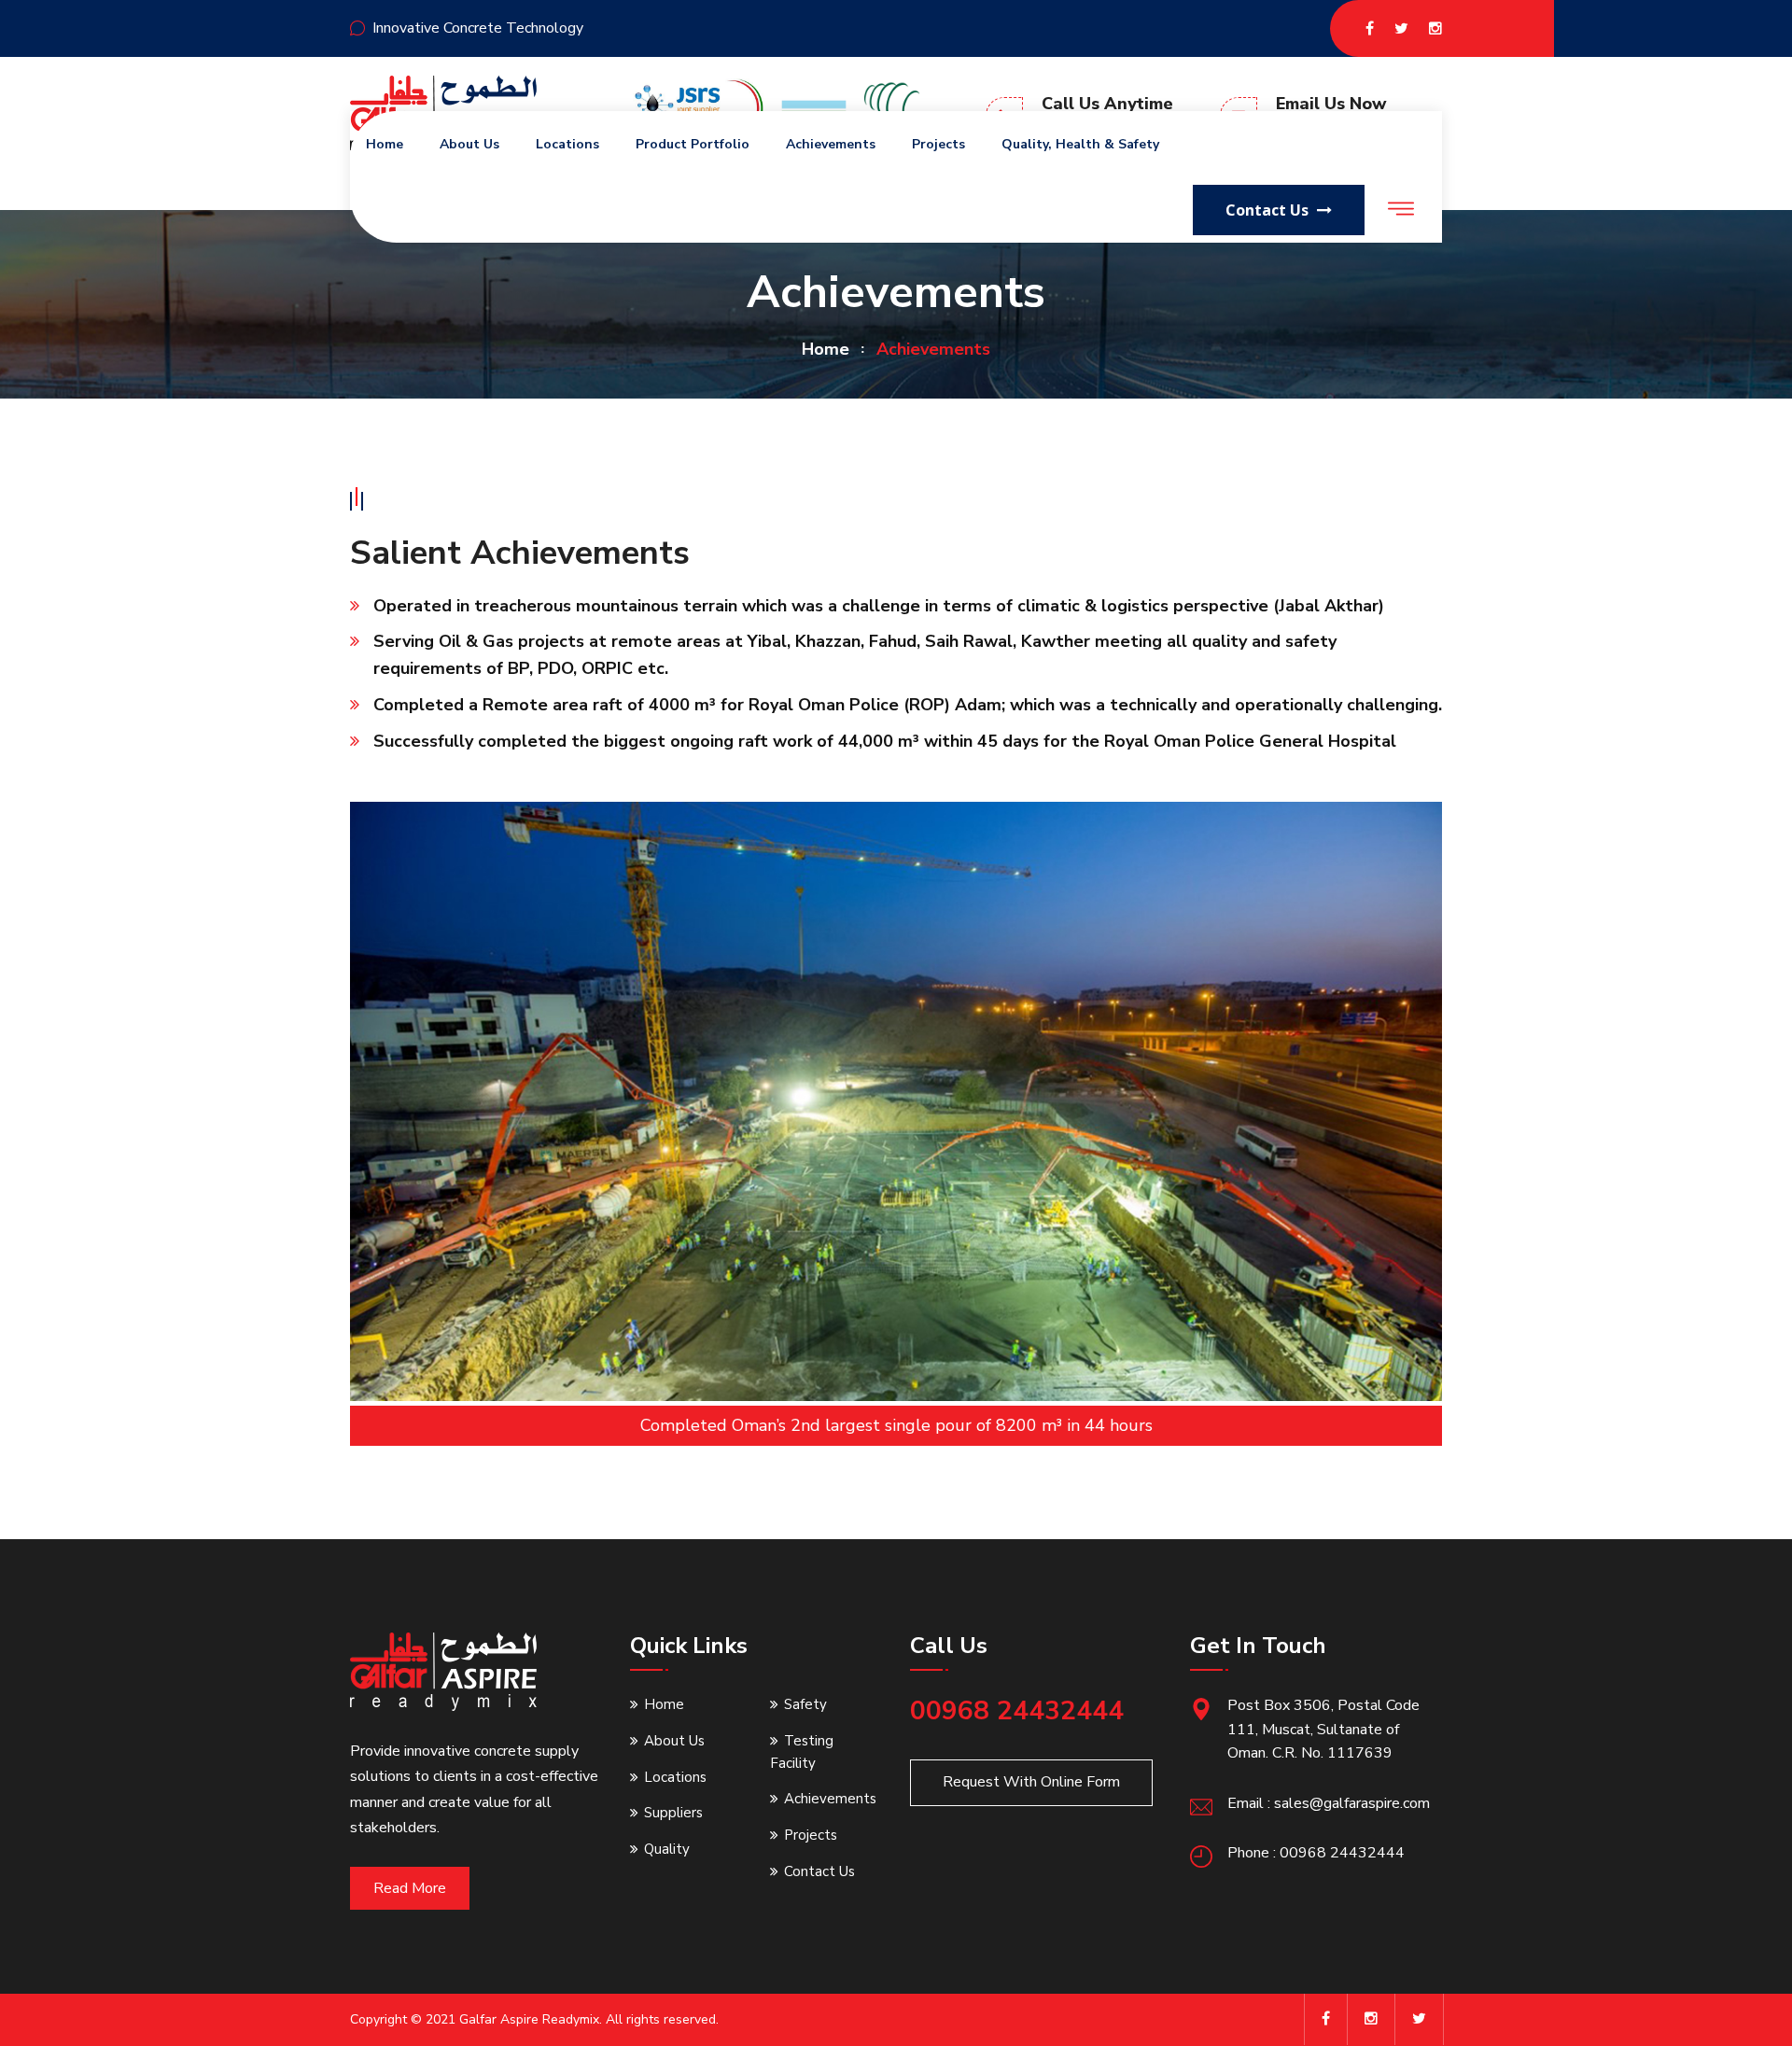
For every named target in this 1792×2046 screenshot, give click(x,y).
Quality (667, 1849)
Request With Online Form (1031, 1782)
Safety (805, 1704)
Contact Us (819, 1871)
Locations (567, 144)
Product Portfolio (693, 144)
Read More (410, 1888)
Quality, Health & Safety (1080, 144)
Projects (938, 144)
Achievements (831, 144)
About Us (469, 144)
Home (385, 144)
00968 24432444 (1017, 1711)
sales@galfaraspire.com (1352, 1803)
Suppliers (673, 1813)
